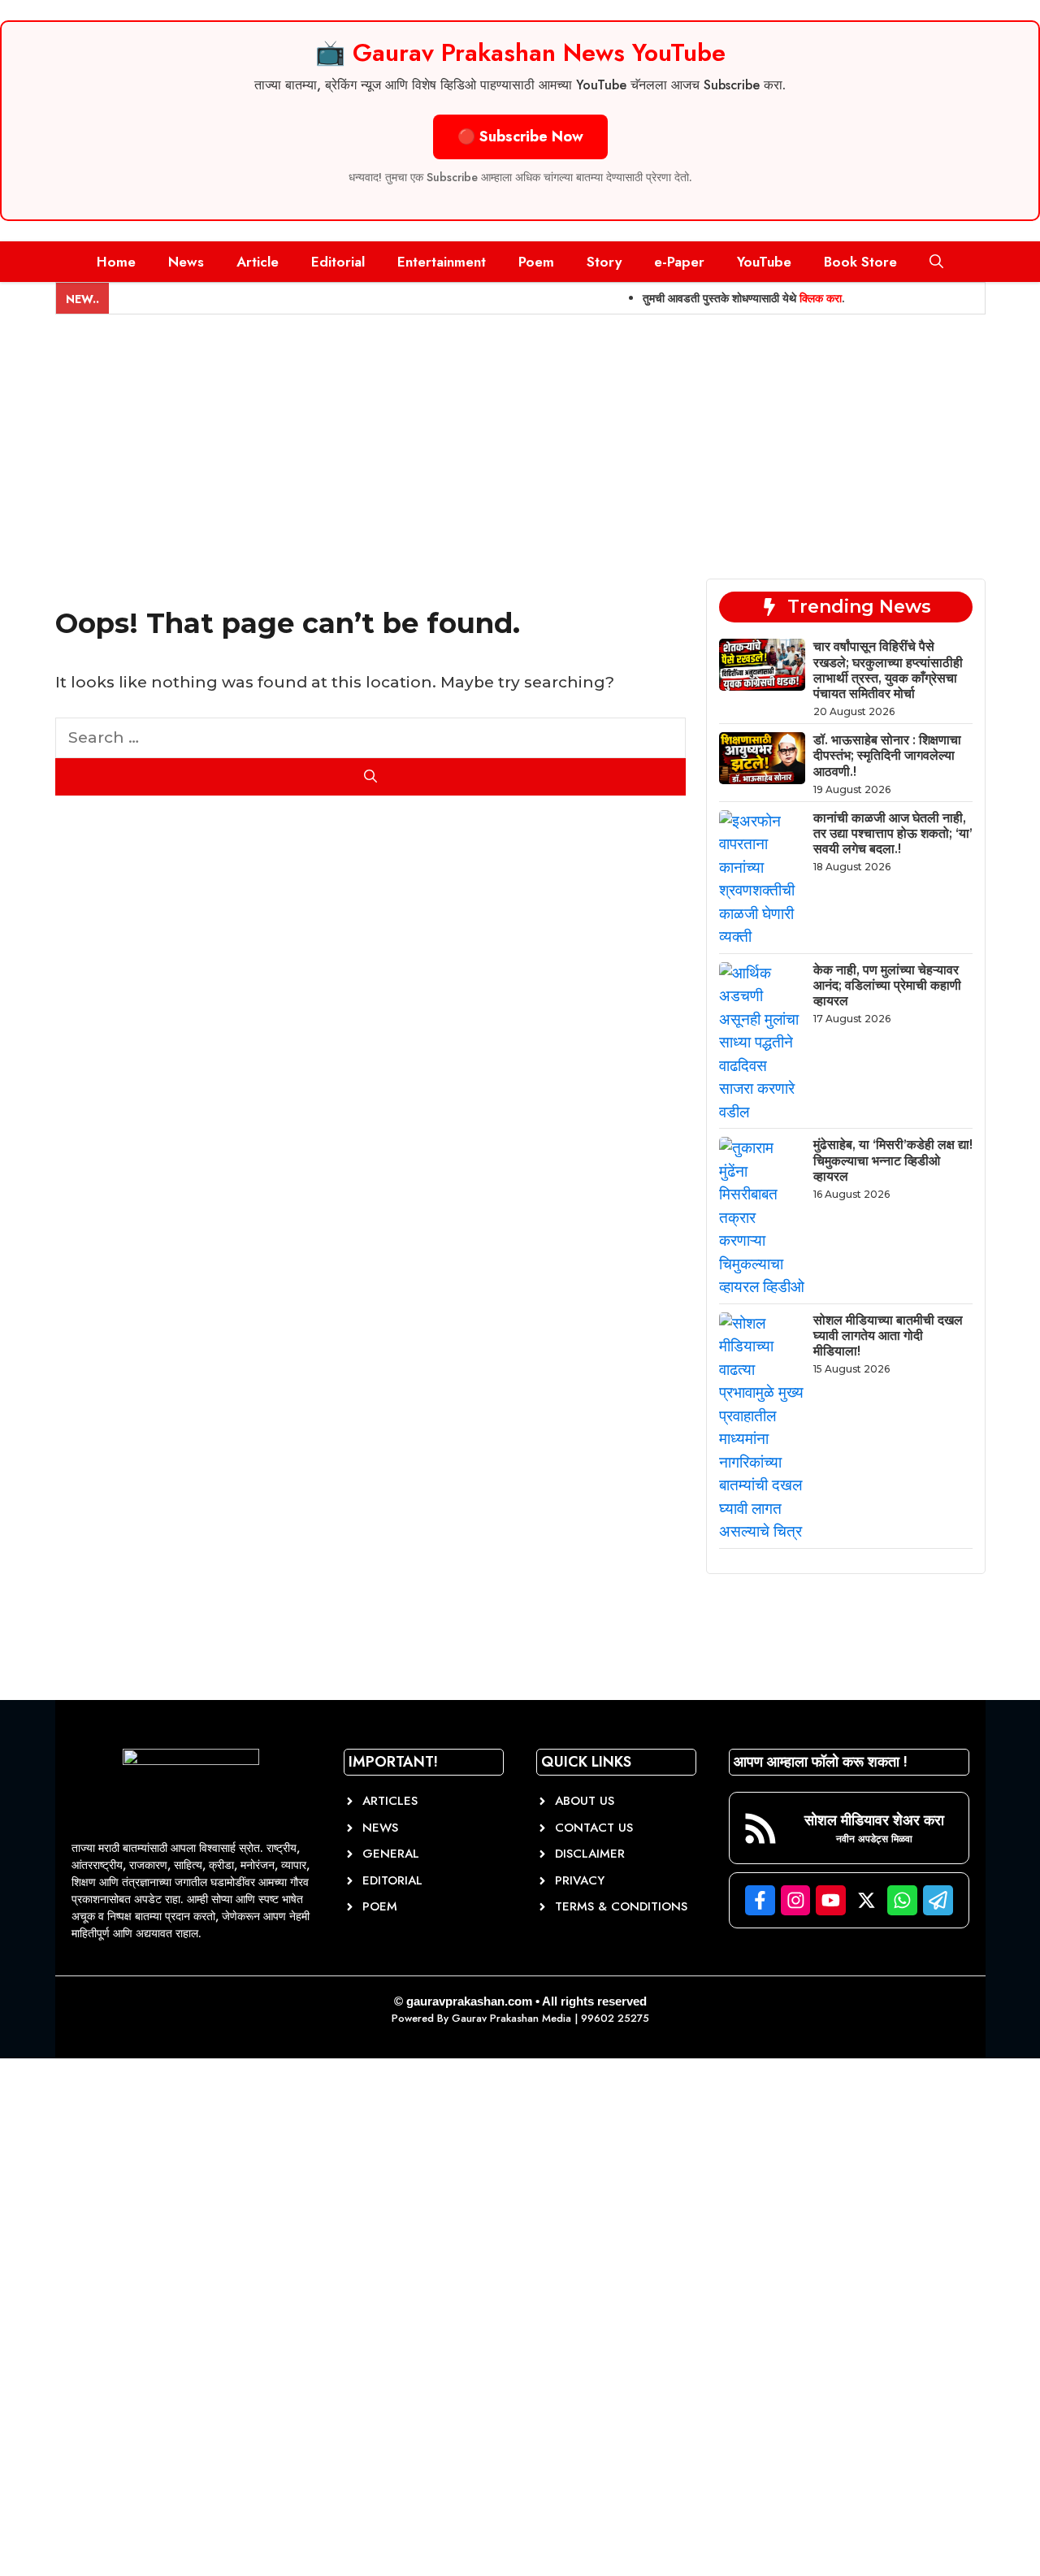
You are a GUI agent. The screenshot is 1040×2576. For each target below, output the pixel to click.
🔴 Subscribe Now (520, 137)
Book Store (860, 262)
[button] (936, 262)
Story (604, 262)
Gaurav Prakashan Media (511, 2018)
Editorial (338, 262)
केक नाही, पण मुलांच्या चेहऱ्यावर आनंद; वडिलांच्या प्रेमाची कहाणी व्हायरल (887, 985)
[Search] (371, 777)
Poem (536, 262)
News (186, 262)
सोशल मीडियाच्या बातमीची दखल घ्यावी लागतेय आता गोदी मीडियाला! (888, 1336)
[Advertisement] (520, 436)
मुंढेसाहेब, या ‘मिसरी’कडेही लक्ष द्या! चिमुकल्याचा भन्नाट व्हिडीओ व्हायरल (893, 1160)
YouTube (764, 262)
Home (116, 262)
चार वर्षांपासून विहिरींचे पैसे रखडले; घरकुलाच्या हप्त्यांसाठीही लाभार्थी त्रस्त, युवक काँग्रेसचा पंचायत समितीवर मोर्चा (888, 670)
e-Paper (679, 262)
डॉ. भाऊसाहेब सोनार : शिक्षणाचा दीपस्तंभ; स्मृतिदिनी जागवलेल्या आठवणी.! (887, 755)
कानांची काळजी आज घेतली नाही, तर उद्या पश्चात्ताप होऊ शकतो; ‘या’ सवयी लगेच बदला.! (893, 833)
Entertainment (442, 262)
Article (258, 262)
